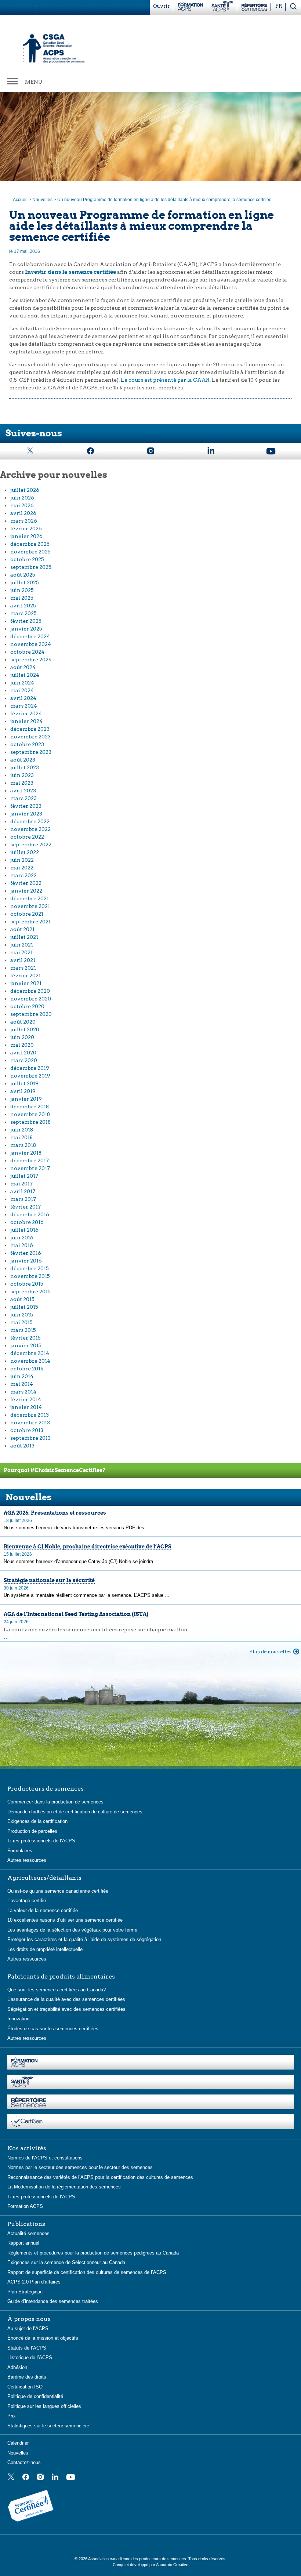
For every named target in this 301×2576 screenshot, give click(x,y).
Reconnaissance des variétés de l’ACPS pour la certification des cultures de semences (100, 2177)
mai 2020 (22, 1045)
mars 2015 (23, 1330)
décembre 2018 (30, 1107)
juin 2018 (22, 1130)
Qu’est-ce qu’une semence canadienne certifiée (58, 1891)
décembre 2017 (30, 1160)
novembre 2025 (30, 552)
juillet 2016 (24, 1230)
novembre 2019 (30, 1076)
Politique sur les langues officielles (44, 2406)
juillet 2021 (24, 937)
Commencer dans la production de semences (55, 1802)
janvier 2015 (26, 1345)
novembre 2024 (31, 644)
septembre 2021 (30, 922)
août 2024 (23, 667)
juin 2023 (22, 775)
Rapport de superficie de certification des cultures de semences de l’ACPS (87, 2272)
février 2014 (26, 1399)
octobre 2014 (27, 1369)
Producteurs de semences (46, 1789)
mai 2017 (21, 1184)
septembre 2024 (31, 660)
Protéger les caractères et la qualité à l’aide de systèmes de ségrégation (84, 1939)
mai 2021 (21, 952)
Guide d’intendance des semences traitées (53, 2301)
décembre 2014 (30, 1353)
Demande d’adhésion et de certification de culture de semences (75, 1812)
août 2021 (22, 929)
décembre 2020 (30, 991)
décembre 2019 (30, 1068)
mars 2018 (23, 1145)
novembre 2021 (30, 906)
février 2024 (26, 713)
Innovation (18, 2019)
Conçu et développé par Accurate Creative (150, 2565)
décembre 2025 (30, 544)
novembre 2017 (30, 1168)
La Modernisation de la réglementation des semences (64, 2187)
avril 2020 (23, 1053)
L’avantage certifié (27, 1901)
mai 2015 (21, 1322)
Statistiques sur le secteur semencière (48, 2426)
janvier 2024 (26, 721)
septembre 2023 (31, 752)
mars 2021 (23, 968)
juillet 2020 (25, 1029)
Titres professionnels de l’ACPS (41, 1841)
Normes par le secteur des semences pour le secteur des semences (80, 2167)
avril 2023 (23, 791)
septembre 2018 (30, 1122)
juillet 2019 (24, 1083)
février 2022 (26, 883)
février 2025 (26, 621)
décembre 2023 (30, 729)
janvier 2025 (26, 629)
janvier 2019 (26, 1099)
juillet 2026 (25, 490)
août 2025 (23, 575)
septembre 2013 (30, 1438)
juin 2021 (22, 945)
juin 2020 (22, 1037)
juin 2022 (22, 860)
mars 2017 (23, 1199)
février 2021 (26, 975)
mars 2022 (23, 875)
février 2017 (26, 1207)
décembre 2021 (30, 898)
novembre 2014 (30, 1361)
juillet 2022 (25, 852)
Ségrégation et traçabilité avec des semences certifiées (66, 2009)
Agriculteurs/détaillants (44, 1878)
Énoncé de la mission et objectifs (43, 2338)
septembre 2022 (31, 844)
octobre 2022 (27, 837)
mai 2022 (22, 868)
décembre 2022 (30, 821)
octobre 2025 (27, 559)
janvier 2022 (26, 891)
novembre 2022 (30, 829)
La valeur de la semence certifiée (43, 1910)
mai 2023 (22, 783)
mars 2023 (23, 798)
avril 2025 (23, 606)
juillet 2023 (25, 767)
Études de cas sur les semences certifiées (53, 2029)
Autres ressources (27, 1860)
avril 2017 (23, 1191)
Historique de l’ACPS (30, 2357)
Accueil (20, 200)
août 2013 (22, 1446)
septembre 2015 (30, 1291)
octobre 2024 (27, 652)
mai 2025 (22, 598)
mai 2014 (22, 1384)
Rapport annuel (23, 2243)
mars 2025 (23, 613)
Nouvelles (42, 200)
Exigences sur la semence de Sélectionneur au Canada (66, 2262)
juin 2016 (22, 1238)
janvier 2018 (26, 1153)
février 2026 (26, 528)
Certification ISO (25, 2387)
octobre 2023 (27, 744)
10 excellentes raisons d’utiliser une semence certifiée (65, 1920)
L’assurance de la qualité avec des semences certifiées (66, 1999)
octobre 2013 (27, 1430)
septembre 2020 (31, 1014)
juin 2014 (22, 1376)
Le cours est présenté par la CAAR (165, 380)
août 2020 (23, 1022)
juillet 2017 (24, 1176)
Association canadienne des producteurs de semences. (138, 2559)
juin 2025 (22, 590)
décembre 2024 (30, 636)
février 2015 (26, 1338)
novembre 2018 (30, 1114)
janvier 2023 (26, 814)
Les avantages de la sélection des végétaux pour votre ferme (72, 1930)
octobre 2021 (27, 914)
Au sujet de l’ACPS (28, 2328)
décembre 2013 (30, 1415)
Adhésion (17, 2367)
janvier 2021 (26, 983)
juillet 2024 (25, 675)
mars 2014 (23, 1392)
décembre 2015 (30, 1268)
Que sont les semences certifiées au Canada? (57, 1990)
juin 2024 (22, 683)
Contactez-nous (24, 2462)
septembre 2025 (31, 567)
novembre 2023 (30, 737)
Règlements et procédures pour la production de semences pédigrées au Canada (93, 2253)
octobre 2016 (27, 1222)
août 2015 (22, 1299)
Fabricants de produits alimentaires (61, 1977)
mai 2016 (22, 1245)
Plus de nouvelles (270, 1652)
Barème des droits (27, 2377)
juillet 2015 (24, 1307)
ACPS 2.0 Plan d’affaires (34, 2282)
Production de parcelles (32, 1831)
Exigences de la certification (37, 1821)
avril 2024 (23, 698)
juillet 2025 (25, 582)
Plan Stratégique (25, 2292)
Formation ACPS (25, 2206)
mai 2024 (22, 690)
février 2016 (26, 1253)
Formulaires (20, 1851)
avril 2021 (23, 960)
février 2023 (26, 806)
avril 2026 (23, 513)
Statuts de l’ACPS (27, 2348)
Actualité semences (28, 2233)
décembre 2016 (30, 1214)
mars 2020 (24, 1060)
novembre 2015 (30, 1276)
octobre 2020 (27, 1006)
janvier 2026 (26, 536)
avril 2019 (23, 1091)
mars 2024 (24, 706)
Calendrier (18, 2443)
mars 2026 (24, 521)
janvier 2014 (26, 1407)
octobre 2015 (27, 1284)
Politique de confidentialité (35, 2396)
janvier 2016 (26, 1261)
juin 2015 (22, 1315)
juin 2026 (22, 498)
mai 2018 (21, 1137)
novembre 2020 (31, 999)
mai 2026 (22, 505)
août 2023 (23, 760)
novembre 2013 (30, 1423)
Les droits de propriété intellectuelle (45, 1949)
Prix (12, 2416)
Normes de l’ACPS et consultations (45, 2158)
